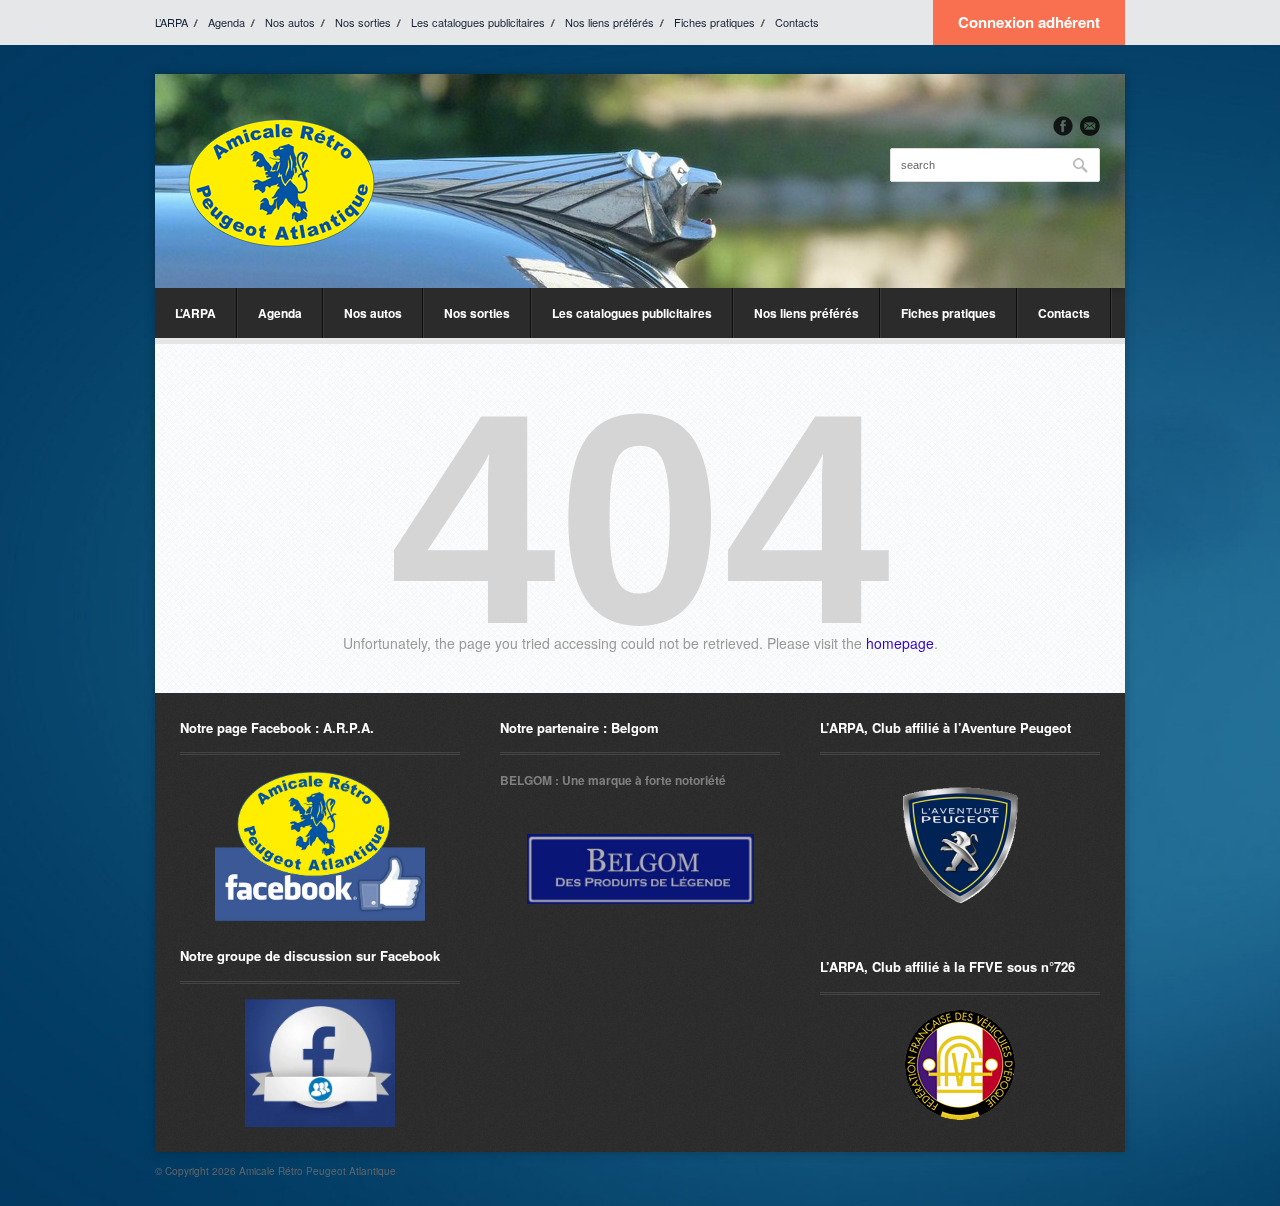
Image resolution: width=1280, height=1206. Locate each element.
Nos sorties (363, 22)
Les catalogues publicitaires (478, 22)
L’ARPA (171, 22)
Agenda (226, 22)
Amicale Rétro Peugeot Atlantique (317, 1171)
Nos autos (290, 22)
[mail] (1090, 126)
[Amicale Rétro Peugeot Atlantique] (280, 181)
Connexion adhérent (1029, 22)
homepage (900, 643)
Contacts (797, 22)
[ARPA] (320, 1063)
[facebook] (1063, 126)
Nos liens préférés (609, 22)
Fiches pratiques (714, 22)
